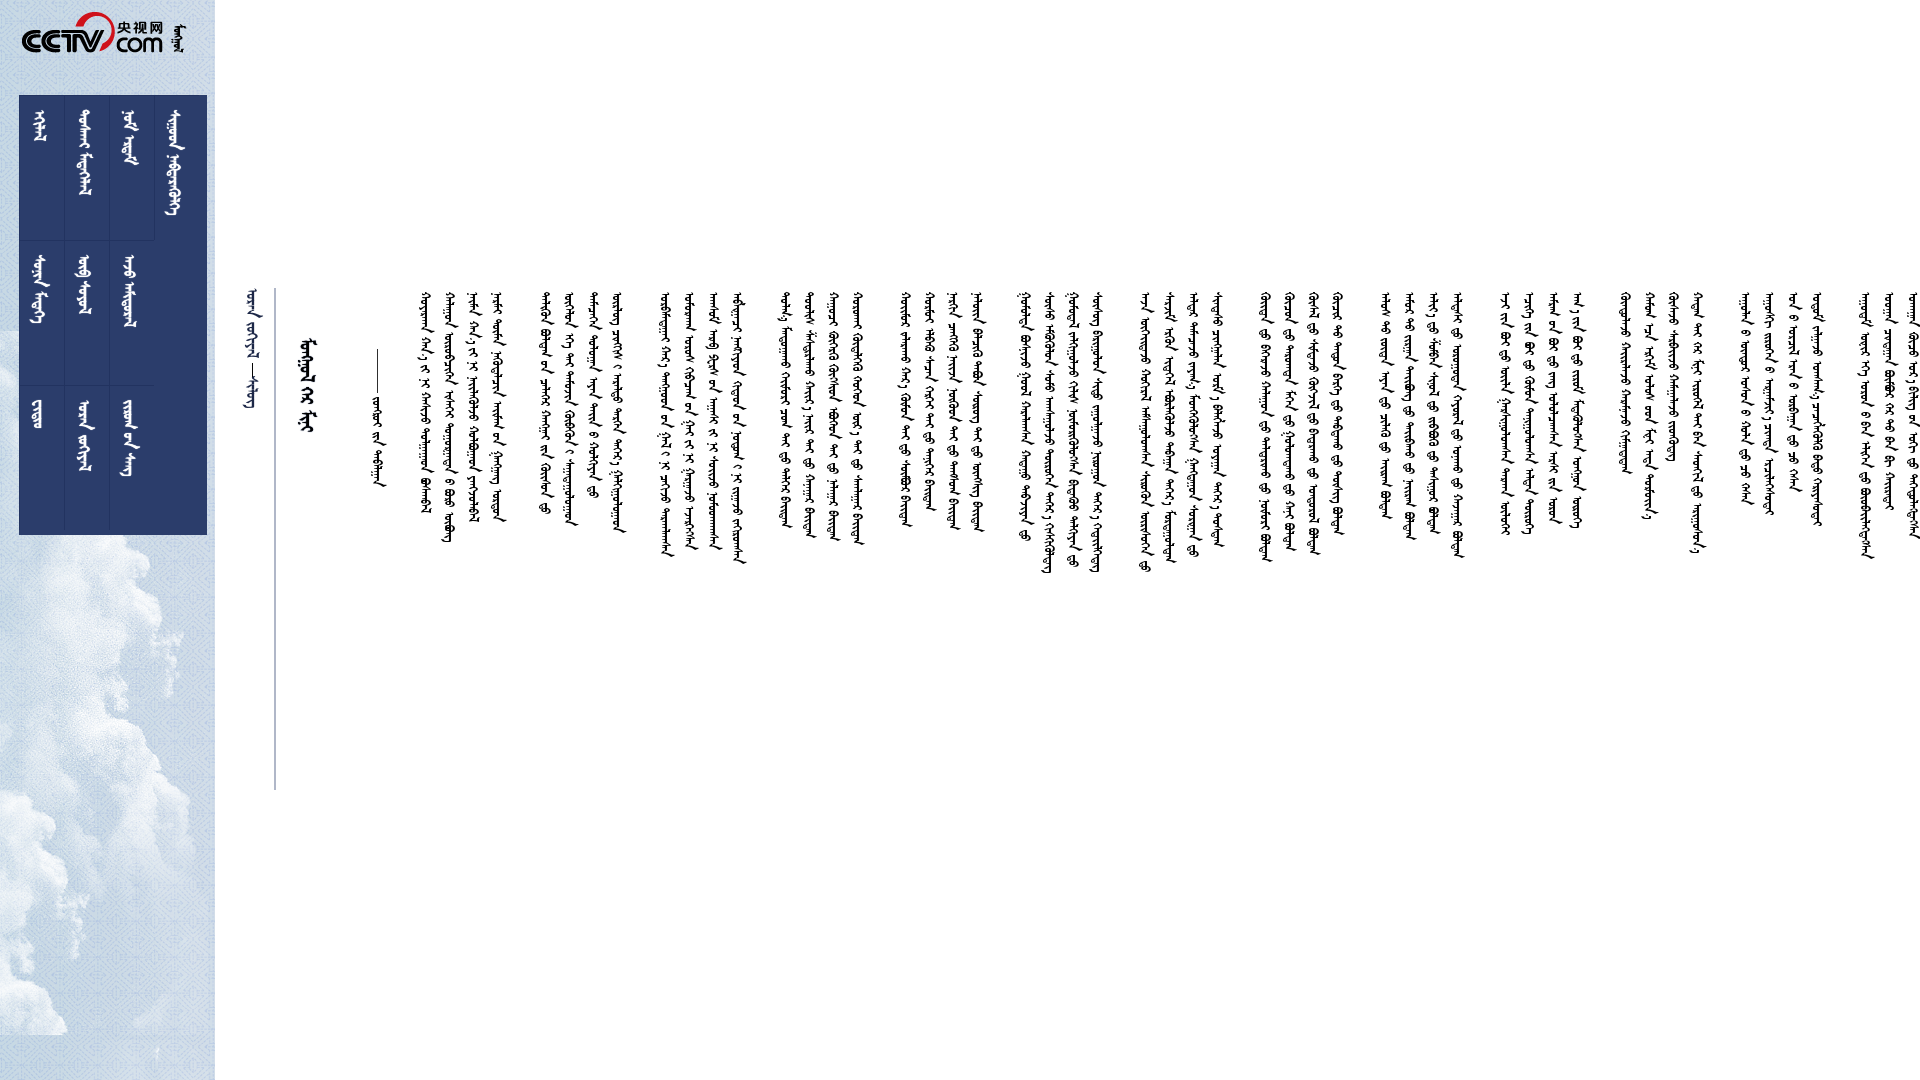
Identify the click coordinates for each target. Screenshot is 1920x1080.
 (255, 392)
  (255, 323)
